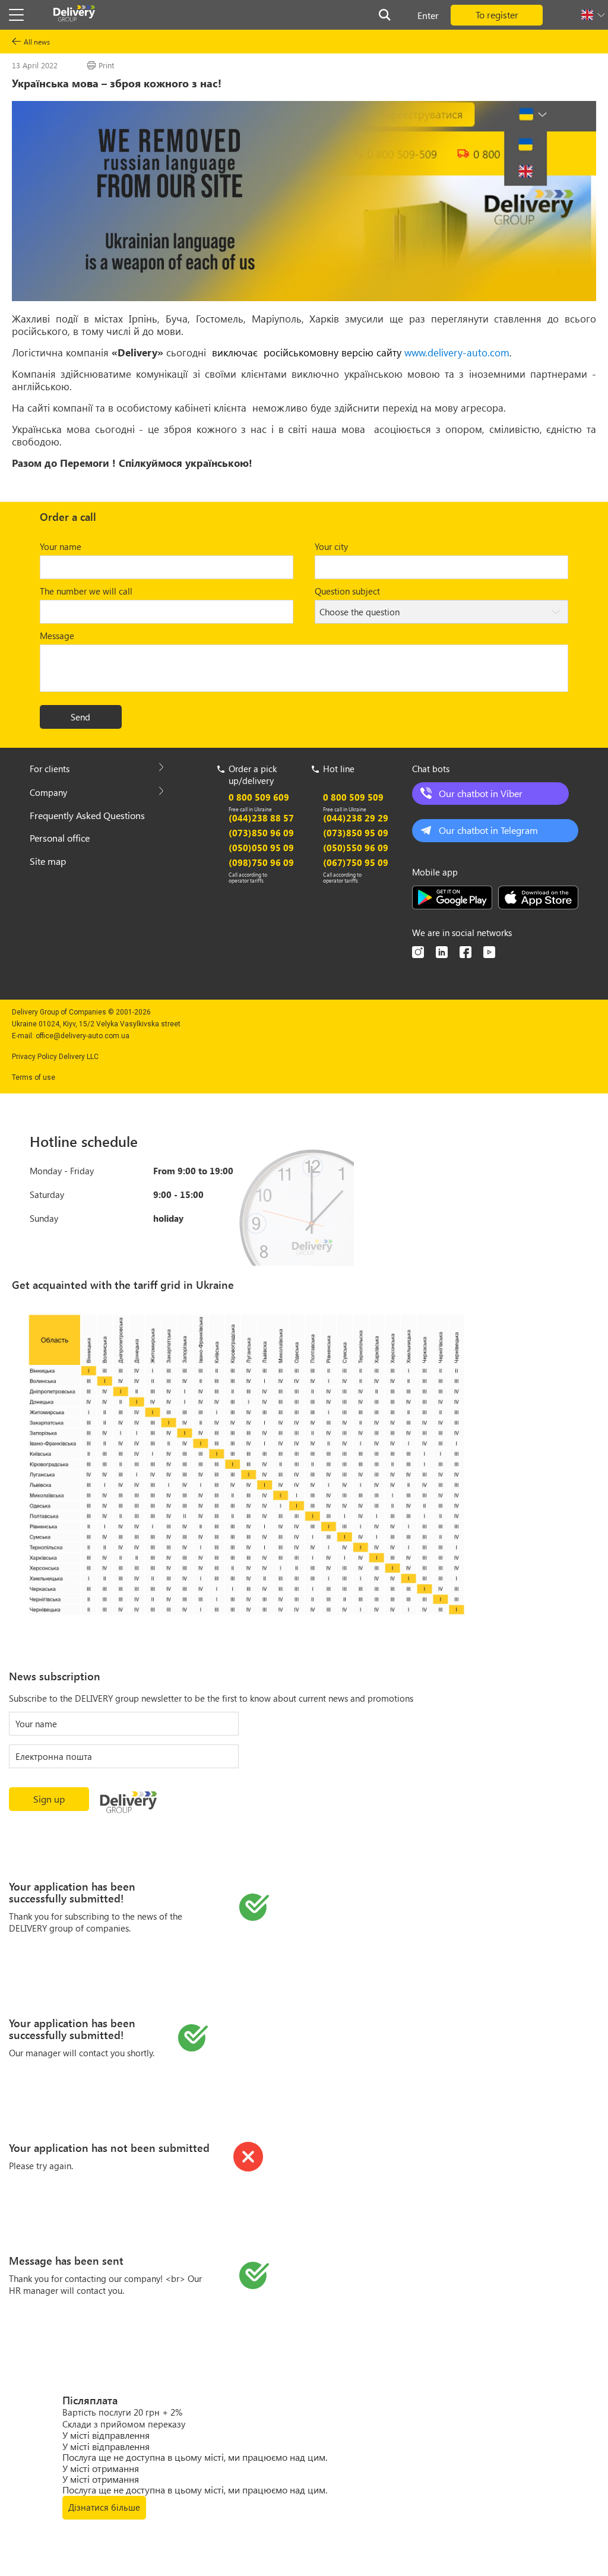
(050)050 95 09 (261, 848)
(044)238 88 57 (261, 818)
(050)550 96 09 (356, 848)
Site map (48, 861)
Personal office (60, 838)
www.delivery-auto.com (457, 352)
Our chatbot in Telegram (488, 830)
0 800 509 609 (259, 797)
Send (80, 717)
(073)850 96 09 (261, 833)
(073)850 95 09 (356, 833)
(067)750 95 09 (356, 862)
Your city (331, 546)
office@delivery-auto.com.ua (83, 1036)
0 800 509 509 (353, 797)
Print (106, 65)
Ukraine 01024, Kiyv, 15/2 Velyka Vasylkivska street (96, 1024)
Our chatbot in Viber (481, 793)
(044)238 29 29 (356, 818)
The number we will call (86, 591)
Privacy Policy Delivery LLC (55, 1057)
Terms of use (34, 1077)
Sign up (49, 1799)
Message (57, 636)
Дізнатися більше (104, 2507)
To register (497, 15)
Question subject (347, 591)
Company (48, 792)
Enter (428, 15)
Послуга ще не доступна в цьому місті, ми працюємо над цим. (195, 2457)
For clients (50, 769)
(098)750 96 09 (261, 862)
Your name (61, 546)
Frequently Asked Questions (87, 815)
